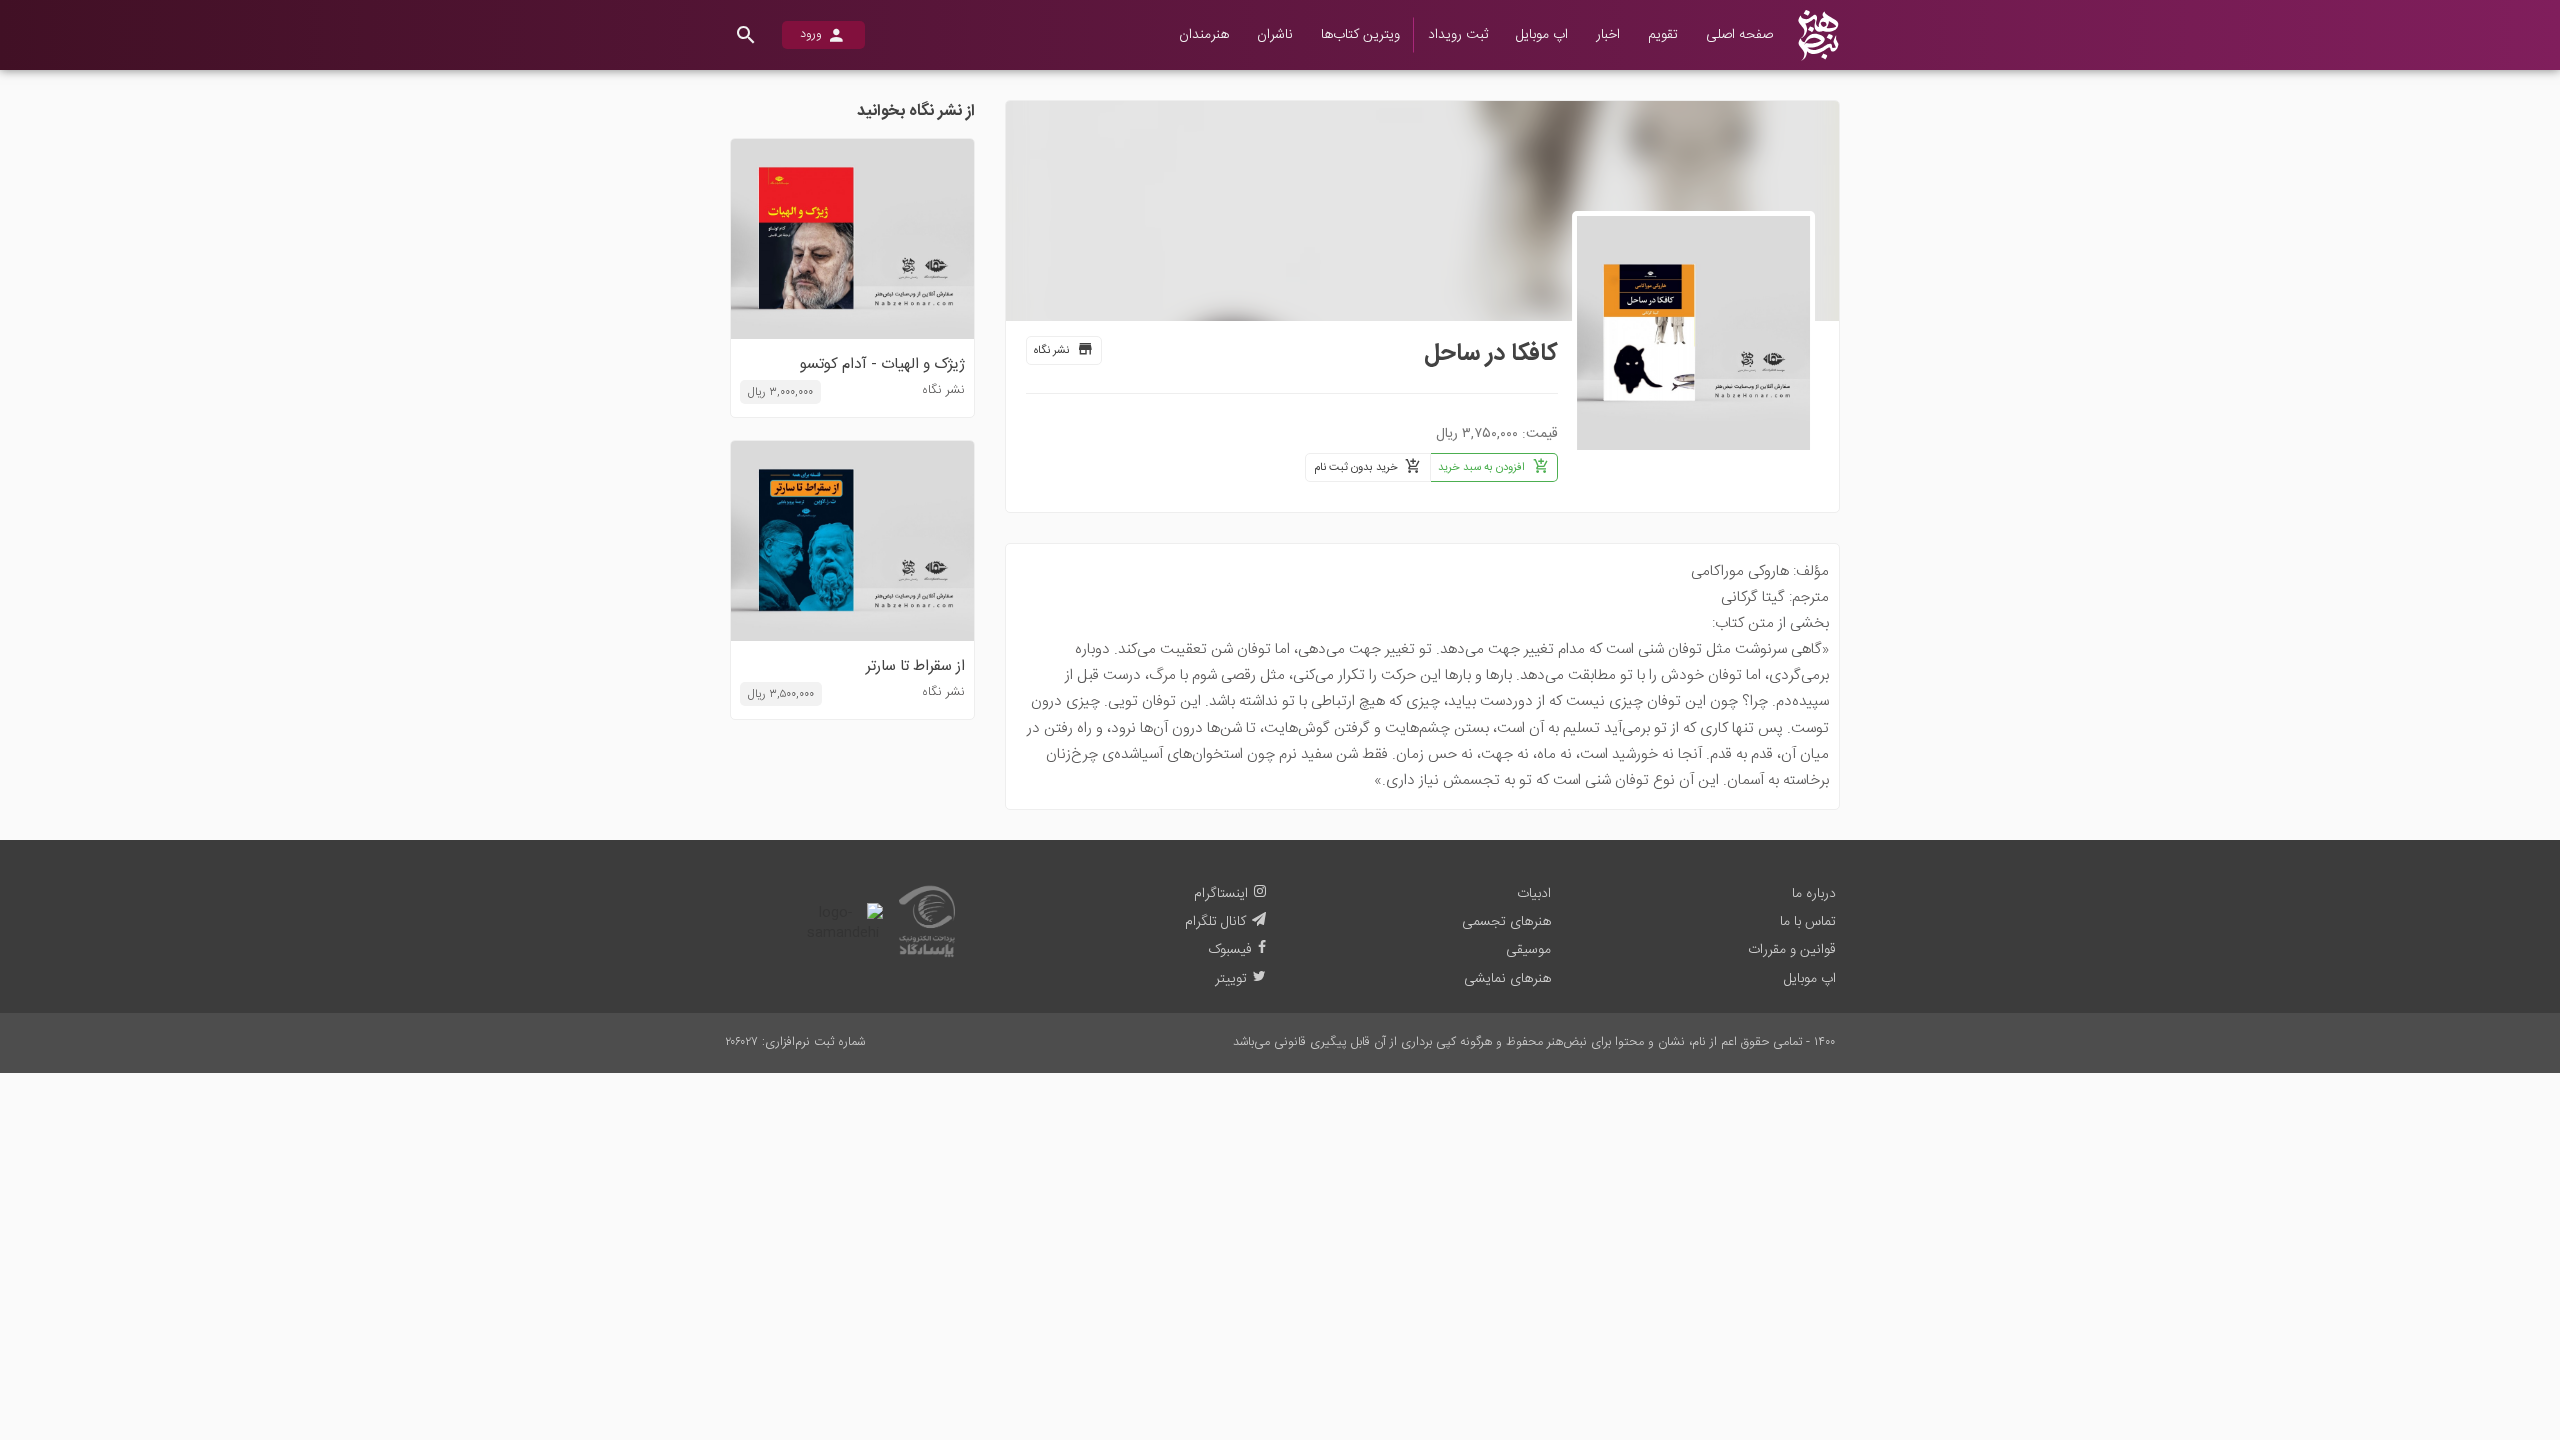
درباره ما (1814, 894)
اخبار (1608, 35)
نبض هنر (1826, 15)
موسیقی (1528, 950)
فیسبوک (1230, 950)
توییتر (1231, 979)
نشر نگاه (1051, 350)
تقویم (1663, 35)
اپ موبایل (1542, 35)
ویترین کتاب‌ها (1360, 35)
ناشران (1275, 35)
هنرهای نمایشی (1507, 979)
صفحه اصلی (1739, 35)
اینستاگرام (1221, 894)
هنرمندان (1204, 35)
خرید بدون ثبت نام (1356, 467)
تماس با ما (1808, 922)
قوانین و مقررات (1792, 950)
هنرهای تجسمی (1506, 922)
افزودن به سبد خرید (1481, 467)
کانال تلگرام (1215, 922)
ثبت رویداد (1458, 35)
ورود (811, 34)
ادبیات (1534, 894)
